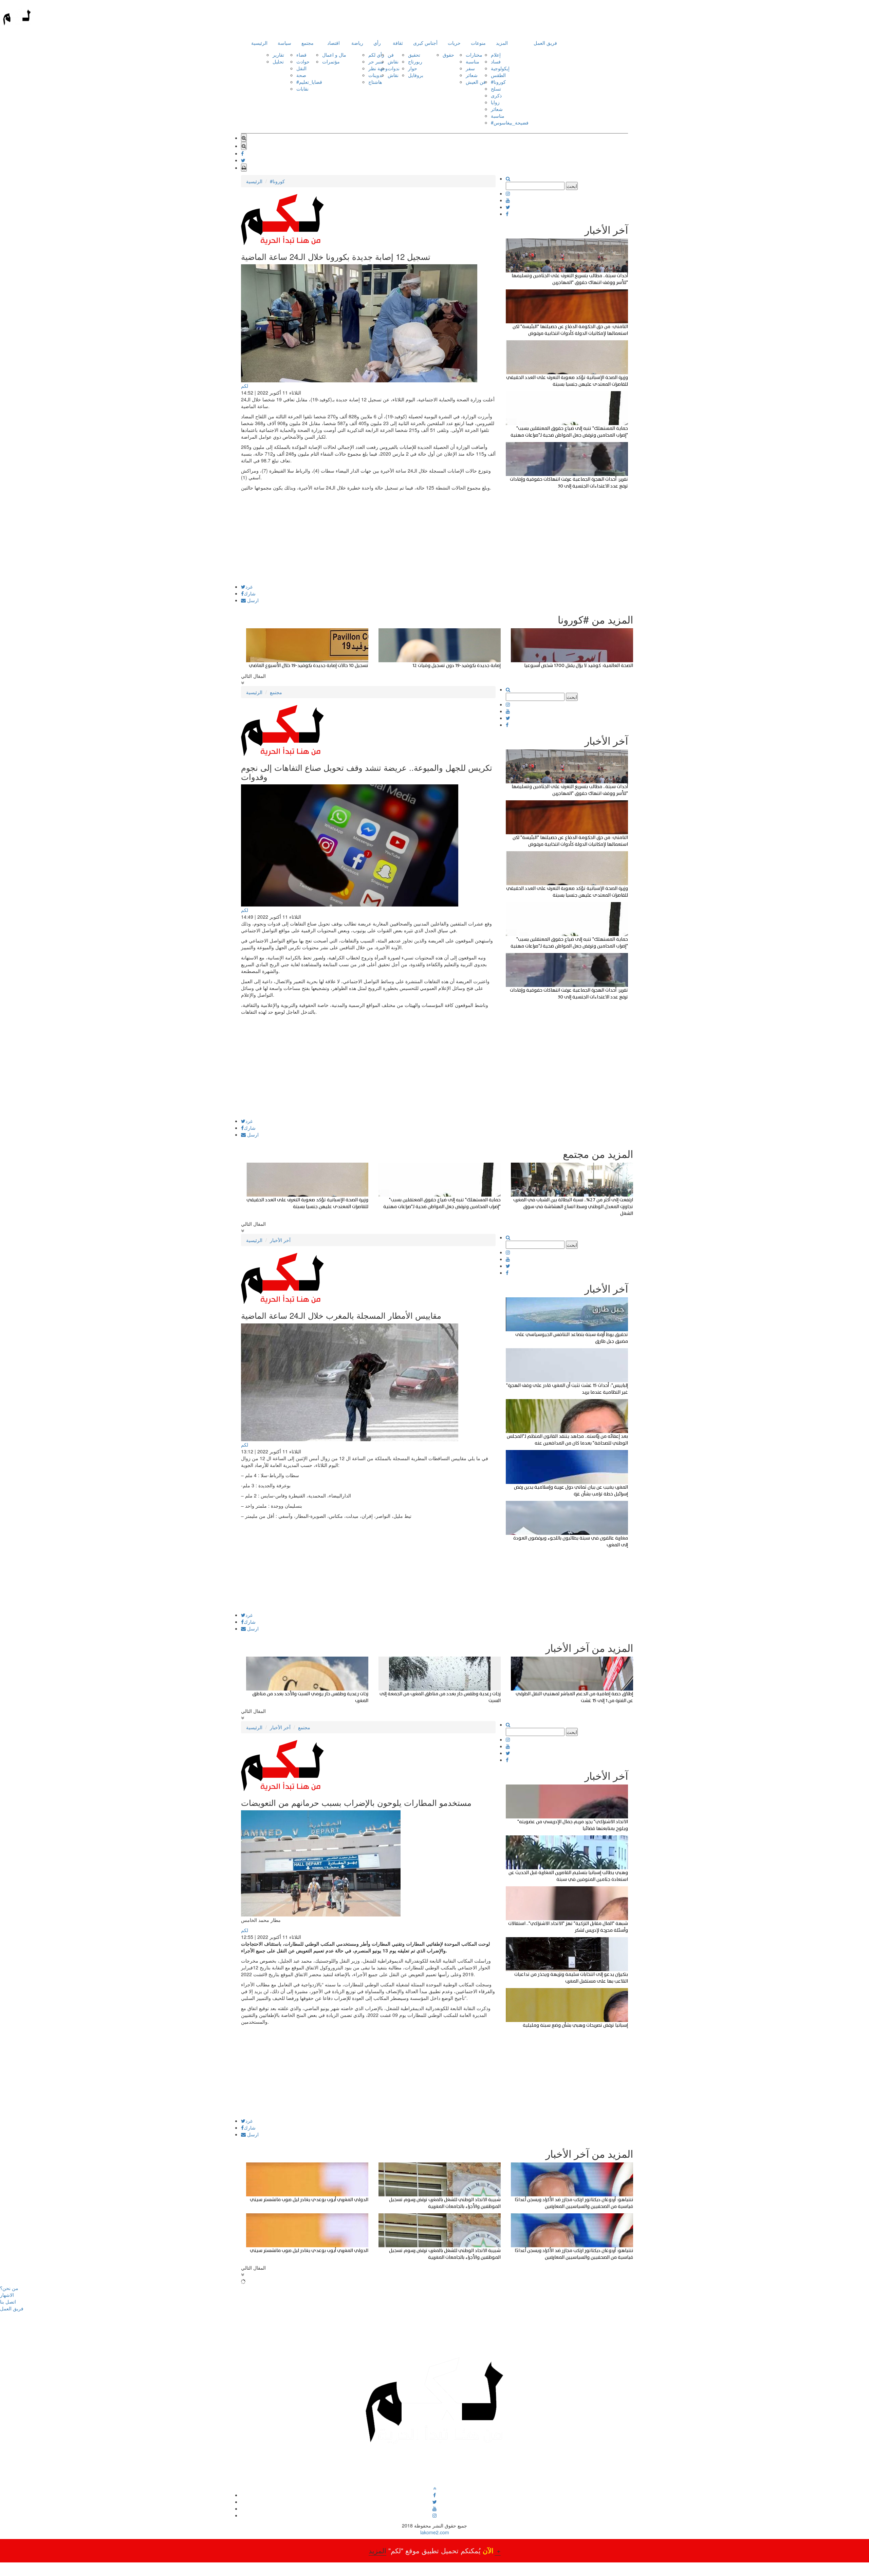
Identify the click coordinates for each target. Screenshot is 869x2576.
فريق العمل (545, 43)
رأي (377, 43)
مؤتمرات (331, 61)
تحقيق (414, 55)
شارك (250, 593)
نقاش (393, 61)
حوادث (303, 61)
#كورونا (498, 82)
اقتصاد (334, 43)
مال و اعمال (334, 55)
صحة (301, 75)
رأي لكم (376, 55)
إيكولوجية (500, 68)
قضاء (301, 55)
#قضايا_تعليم (309, 82)
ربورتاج (415, 61)
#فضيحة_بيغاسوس (510, 122)
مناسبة (473, 61)
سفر (470, 68)
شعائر (472, 75)
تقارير (278, 55)
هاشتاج (375, 82)
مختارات (474, 55)
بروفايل (416, 75)
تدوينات (376, 75)
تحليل (278, 61)
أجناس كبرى (425, 43)
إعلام (496, 55)
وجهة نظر (378, 68)
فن (391, 55)
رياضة (357, 43)
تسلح (496, 89)
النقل (301, 68)
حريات (454, 43)
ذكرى (496, 95)
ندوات (394, 68)
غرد (249, 587)
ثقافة (398, 43)
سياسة (284, 43)
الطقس (498, 75)
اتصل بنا (8, 2302)
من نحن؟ (9, 2288)
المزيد (502, 43)
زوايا (495, 102)
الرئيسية (259, 43)
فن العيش (476, 82)
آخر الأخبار (280, 1240)
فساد (496, 61)
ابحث (572, 186)
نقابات (302, 89)
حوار (413, 68)
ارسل (252, 600)
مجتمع (308, 43)
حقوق (448, 55)
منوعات (478, 43)
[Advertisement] (368, 537)
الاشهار (7, 2295)
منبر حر (376, 61)
